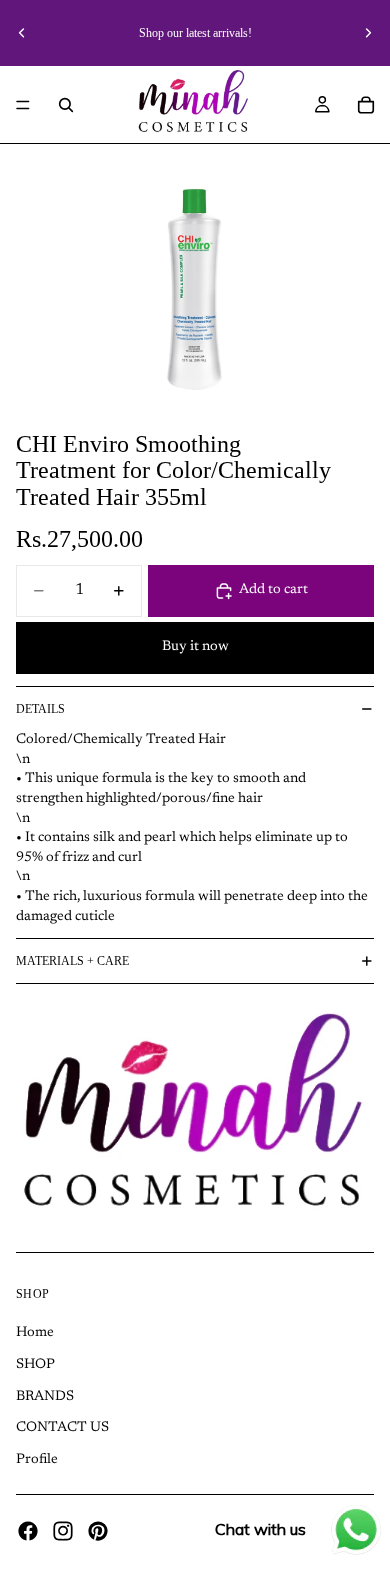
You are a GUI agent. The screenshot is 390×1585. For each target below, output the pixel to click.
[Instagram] (63, 1531)
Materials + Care (72, 961)
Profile (37, 1459)
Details (40, 709)
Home (35, 1333)
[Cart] (366, 105)
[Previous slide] (22, 33)
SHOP (35, 1365)
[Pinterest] (98, 1531)
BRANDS (45, 1396)
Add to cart (273, 590)
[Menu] (23, 105)
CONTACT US (62, 1428)
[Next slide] (368, 33)
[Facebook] (28, 1531)
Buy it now (195, 647)
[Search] (66, 105)
